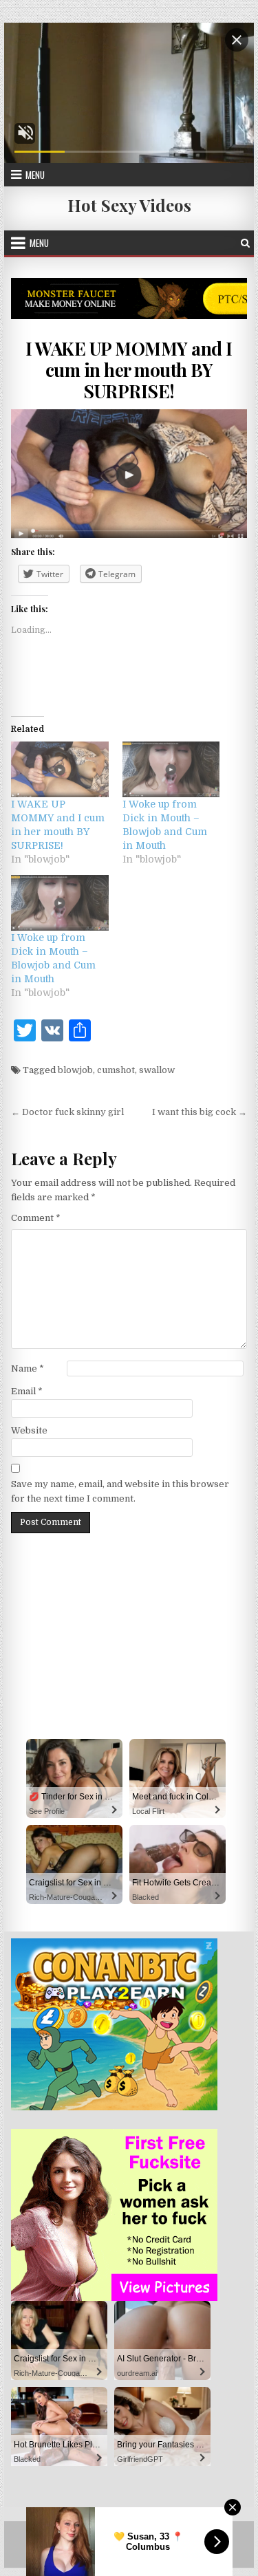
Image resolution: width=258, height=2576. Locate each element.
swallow (157, 1070)
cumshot (116, 1070)
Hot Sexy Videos (129, 205)
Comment (36, 1218)
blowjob (75, 1070)
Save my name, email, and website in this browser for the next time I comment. (120, 1491)
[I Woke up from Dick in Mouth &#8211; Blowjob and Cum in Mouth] (171, 769)
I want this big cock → (200, 1112)
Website (29, 1430)
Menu (35, 175)
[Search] (245, 243)
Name (28, 1368)
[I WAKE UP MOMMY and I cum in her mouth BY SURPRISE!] (60, 769)
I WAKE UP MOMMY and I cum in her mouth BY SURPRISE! (129, 370)
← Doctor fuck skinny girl (67, 1112)
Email (27, 1391)
